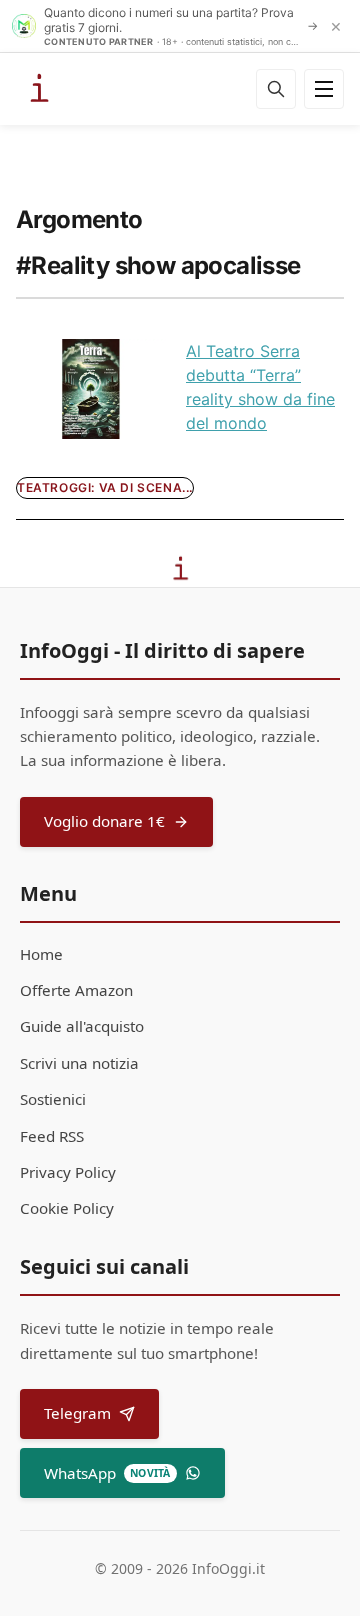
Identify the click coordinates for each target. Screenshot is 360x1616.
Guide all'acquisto (82, 1026)
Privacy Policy (68, 1172)
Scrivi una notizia (79, 1063)
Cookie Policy (67, 1208)
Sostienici (53, 1099)
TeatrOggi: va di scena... (105, 487)
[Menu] (324, 89)
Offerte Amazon (76, 990)
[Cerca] (276, 89)
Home (41, 954)
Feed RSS (52, 1136)
